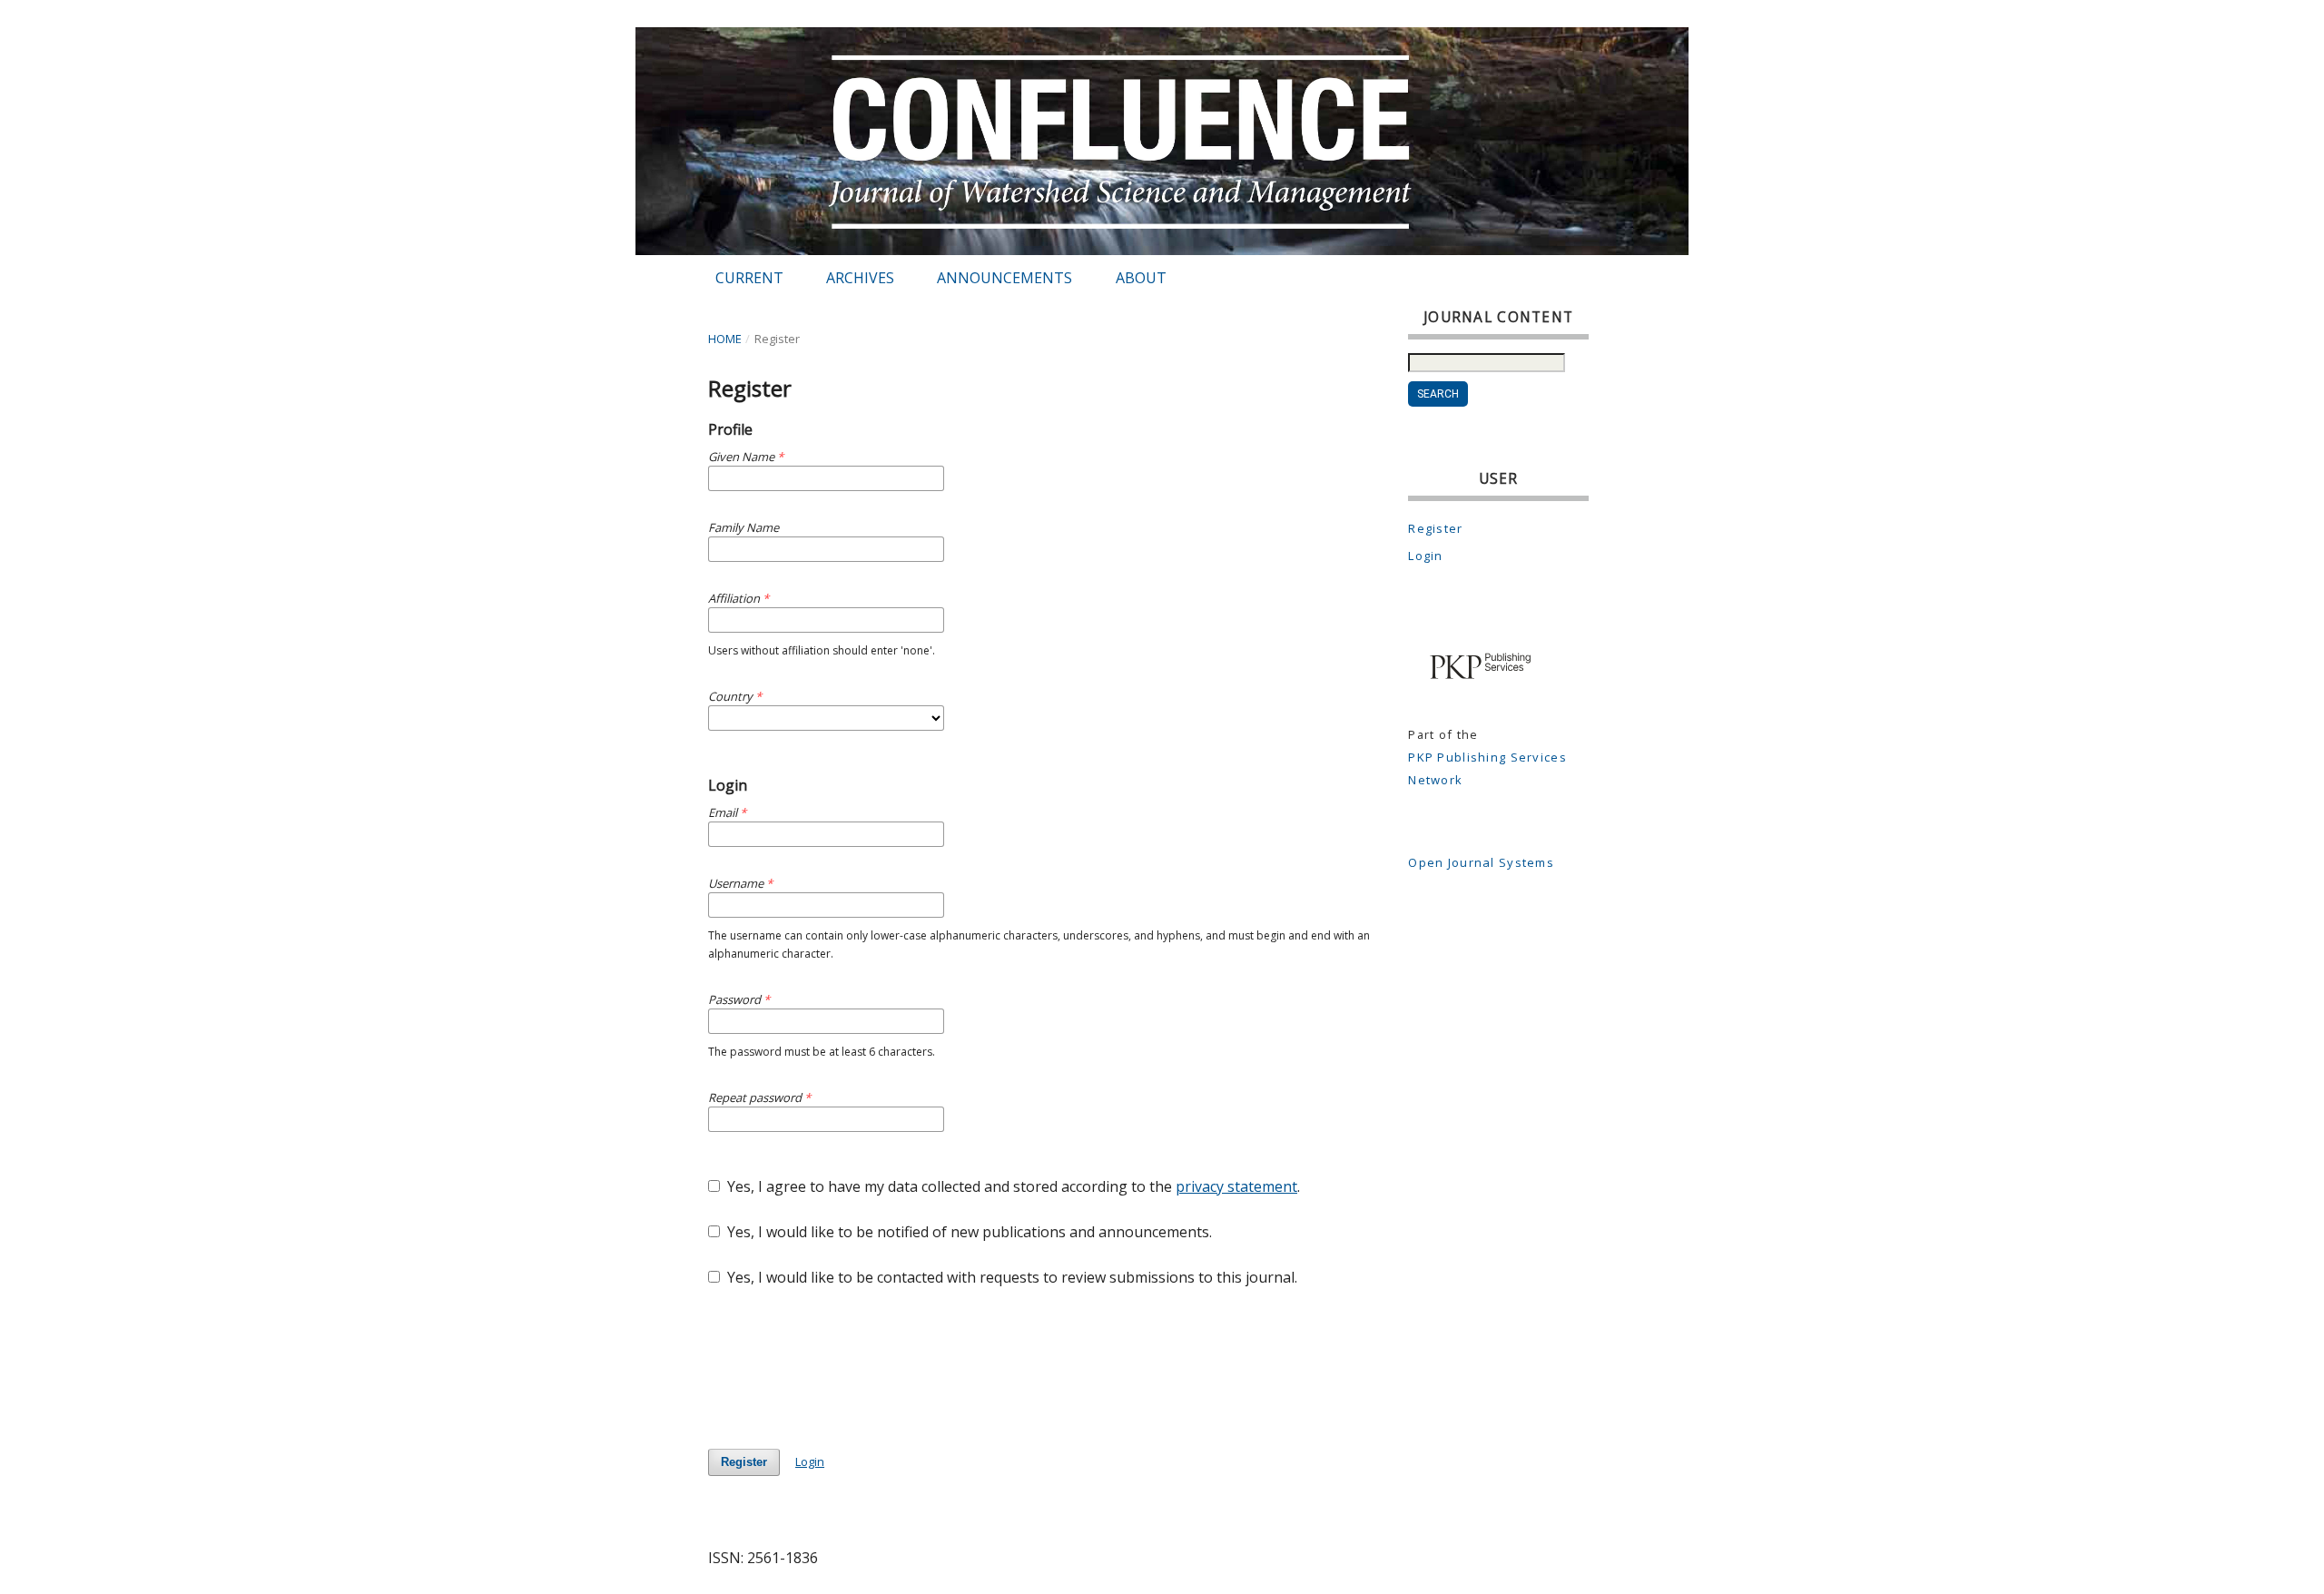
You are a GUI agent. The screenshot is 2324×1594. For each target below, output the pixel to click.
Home (725, 339)
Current (749, 278)
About (1141, 278)
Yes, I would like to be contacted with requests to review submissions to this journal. (1010, 1277)
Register (744, 1462)
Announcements (1004, 278)
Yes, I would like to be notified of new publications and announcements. (968, 1232)
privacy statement (1236, 1186)
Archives (860, 278)
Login (810, 1461)
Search (1438, 394)
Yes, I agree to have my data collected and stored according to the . (1012, 1186)
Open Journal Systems (1481, 862)
